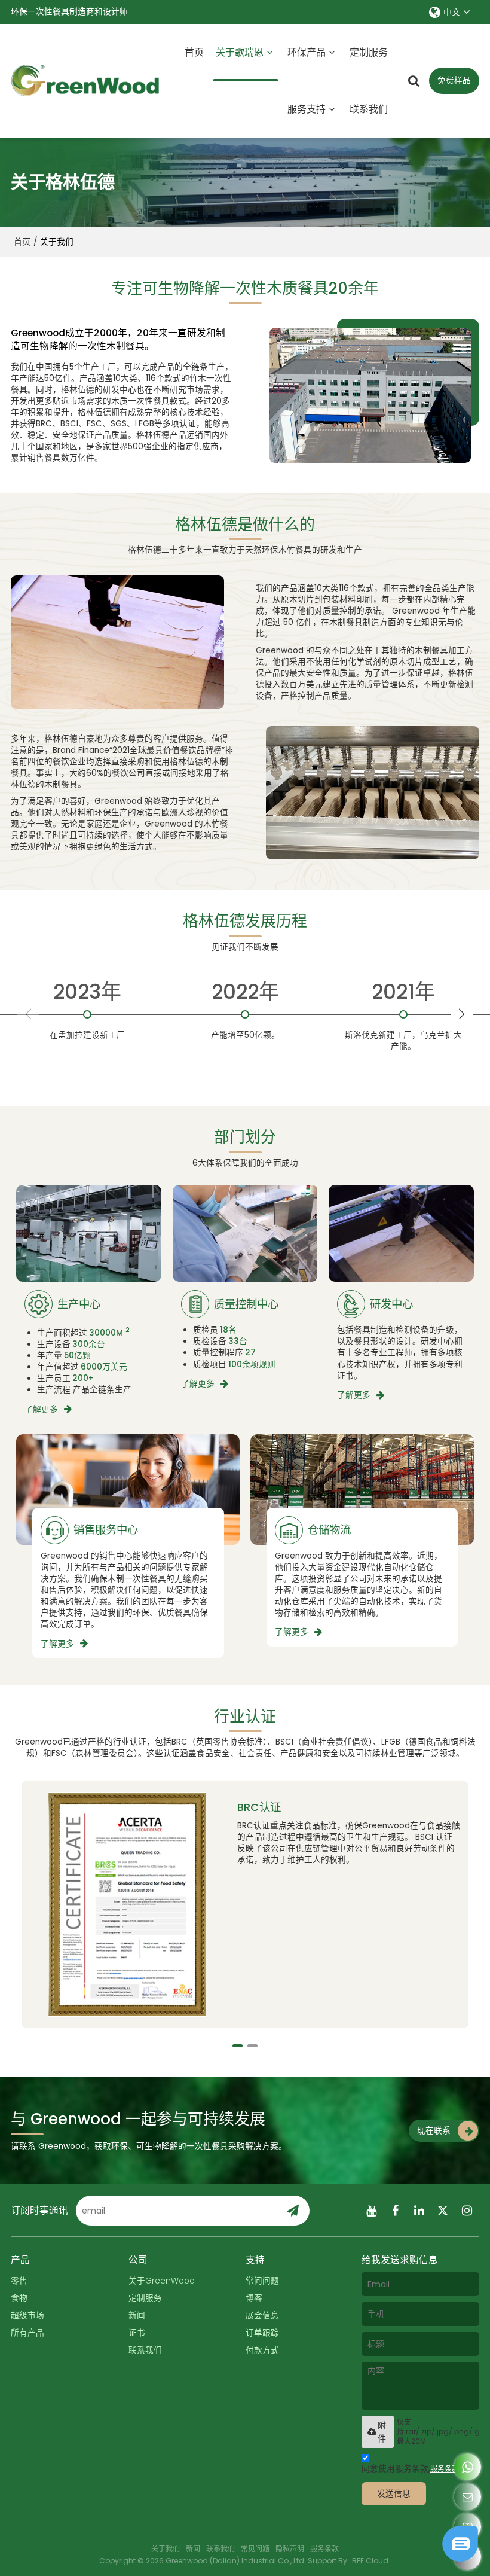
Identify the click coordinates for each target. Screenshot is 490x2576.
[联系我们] (468, 2497)
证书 (137, 2333)
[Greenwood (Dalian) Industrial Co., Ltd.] (85, 81)
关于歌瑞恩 (240, 52)
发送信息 (394, 2494)
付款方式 (262, 2350)
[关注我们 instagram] (467, 2211)
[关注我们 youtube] (372, 2211)
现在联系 (434, 2131)
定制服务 (369, 52)
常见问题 (255, 2549)
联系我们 (369, 109)
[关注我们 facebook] (396, 2211)
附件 (382, 2432)
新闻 (137, 2316)
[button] (462, 1014)
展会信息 (262, 2316)
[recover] (460, 2558)
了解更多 (41, 1409)
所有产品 (27, 2333)
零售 (19, 2281)
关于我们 (166, 2549)
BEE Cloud (370, 2561)
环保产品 (307, 52)
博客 (254, 2298)
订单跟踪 (262, 2333)
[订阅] (292, 2211)
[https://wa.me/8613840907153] (468, 2467)
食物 (19, 2298)
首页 (194, 52)
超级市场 (27, 2316)
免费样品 (454, 80)
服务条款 (445, 2469)
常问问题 (262, 2281)
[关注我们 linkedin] (419, 2211)
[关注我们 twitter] (443, 2211)
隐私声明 (290, 2549)
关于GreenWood (162, 2281)
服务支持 (307, 109)
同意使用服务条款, (410, 2469)
